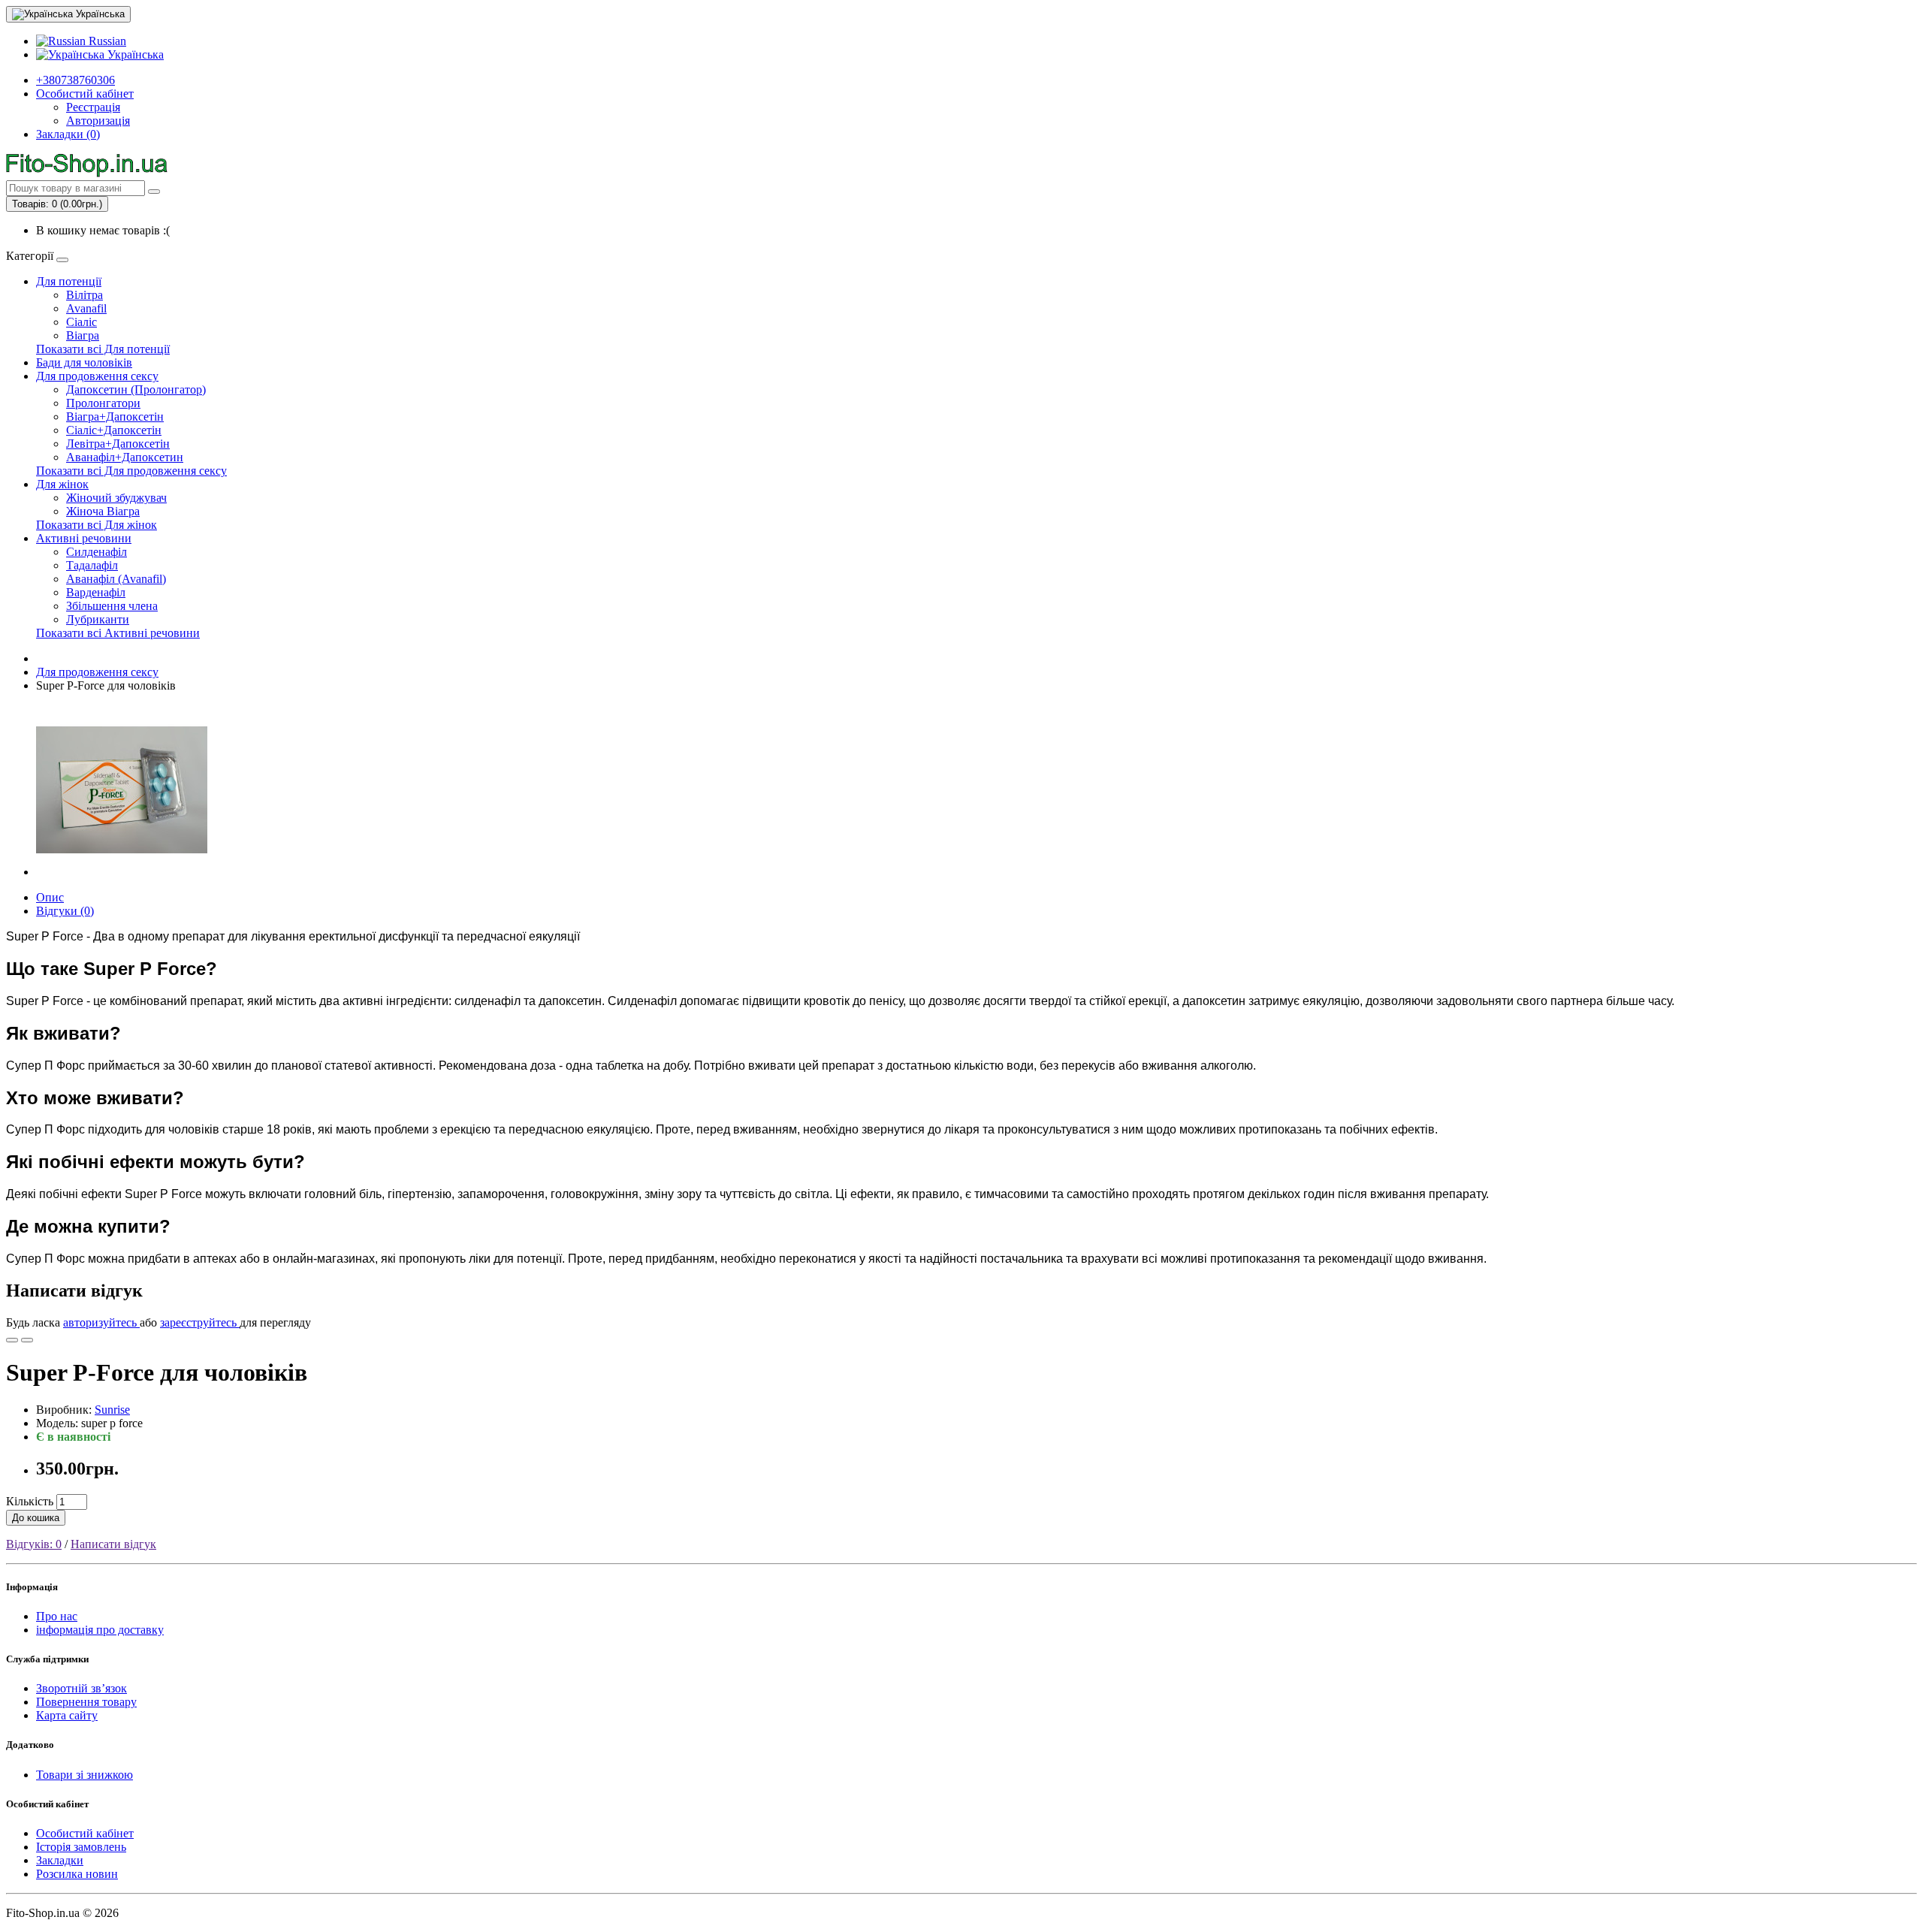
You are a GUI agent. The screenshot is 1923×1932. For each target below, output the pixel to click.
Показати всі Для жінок (97, 525)
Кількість (30, 1501)
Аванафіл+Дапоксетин (125, 457)
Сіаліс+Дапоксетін (114, 430)
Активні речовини (84, 538)
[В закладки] (12, 1340)
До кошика (36, 1518)
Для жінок (62, 484)
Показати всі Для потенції (103, 349)
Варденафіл (96, 592)
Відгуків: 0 (34, 1544)
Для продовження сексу (97, 376)
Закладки (60, 1860)
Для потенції (69, 281)
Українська (134, 54)
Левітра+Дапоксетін (118, 444)
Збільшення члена (112, 606)
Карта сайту (67, 1715)
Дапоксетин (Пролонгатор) (136, 389)
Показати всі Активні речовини (118, 633)
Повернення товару (86, 1702)
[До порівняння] (27, 1340)
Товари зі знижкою (85, 1775)
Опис (50, 897)
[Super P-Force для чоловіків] (122, 872)
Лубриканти (98, 619)
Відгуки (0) (65, 911)
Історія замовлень (81, 1847)
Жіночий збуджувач (116, 498)
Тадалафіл (92, 565)
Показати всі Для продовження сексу (131, 471)
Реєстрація (93, 107)
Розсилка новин (77, 1874)
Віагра (83, 335)
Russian (106, 41)
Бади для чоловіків (84, 362)
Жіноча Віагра (103, 511)
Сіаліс (82, 322)
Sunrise (112, 1410)
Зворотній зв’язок (82, 1688)
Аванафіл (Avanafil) (116, 579)
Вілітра (85, 295)
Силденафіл (97, 552)
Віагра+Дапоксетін (115, 417)
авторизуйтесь (101, 1322)
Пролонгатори (103, 403)
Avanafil (86, 308)
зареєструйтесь (200, 1322)
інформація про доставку (100, 1630)
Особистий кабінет (85, 1833)
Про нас (57, 1616)
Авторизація (98, 121)
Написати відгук (113, 1544)
